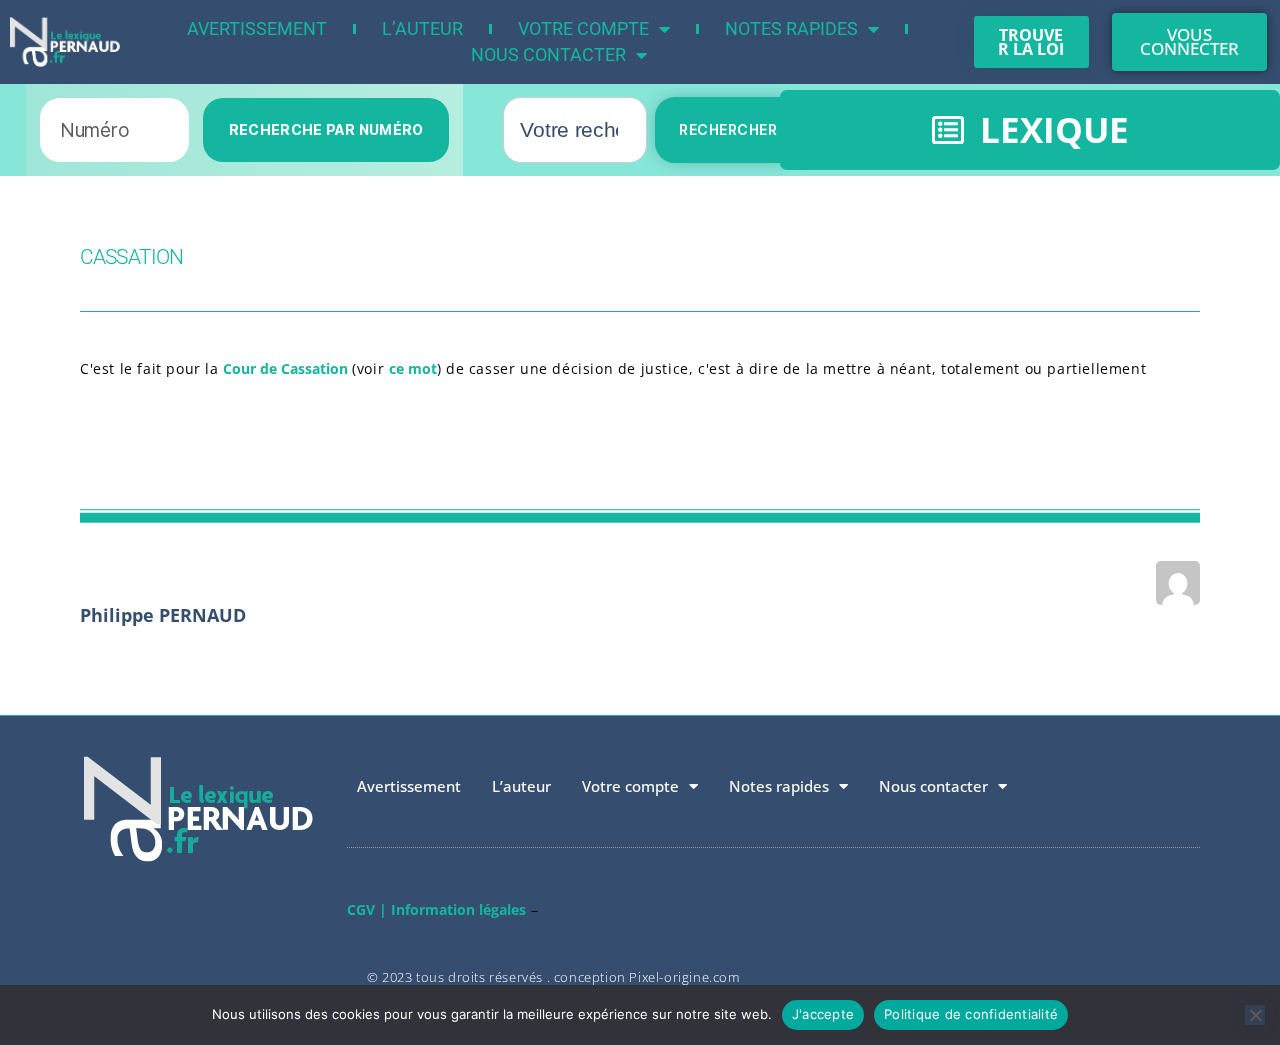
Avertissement (257, 28)
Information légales (458, 909)
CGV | (367, 909)
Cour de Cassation (287, 368)
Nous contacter (548, 54)
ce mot (413, 368)
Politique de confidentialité (971, 1014)
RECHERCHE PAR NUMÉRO (326, 129)
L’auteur (422, 28)
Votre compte (583, 28)
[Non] (1255, 1015)
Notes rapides (791, 28)
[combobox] (575, 130)
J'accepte (823, 1014)
